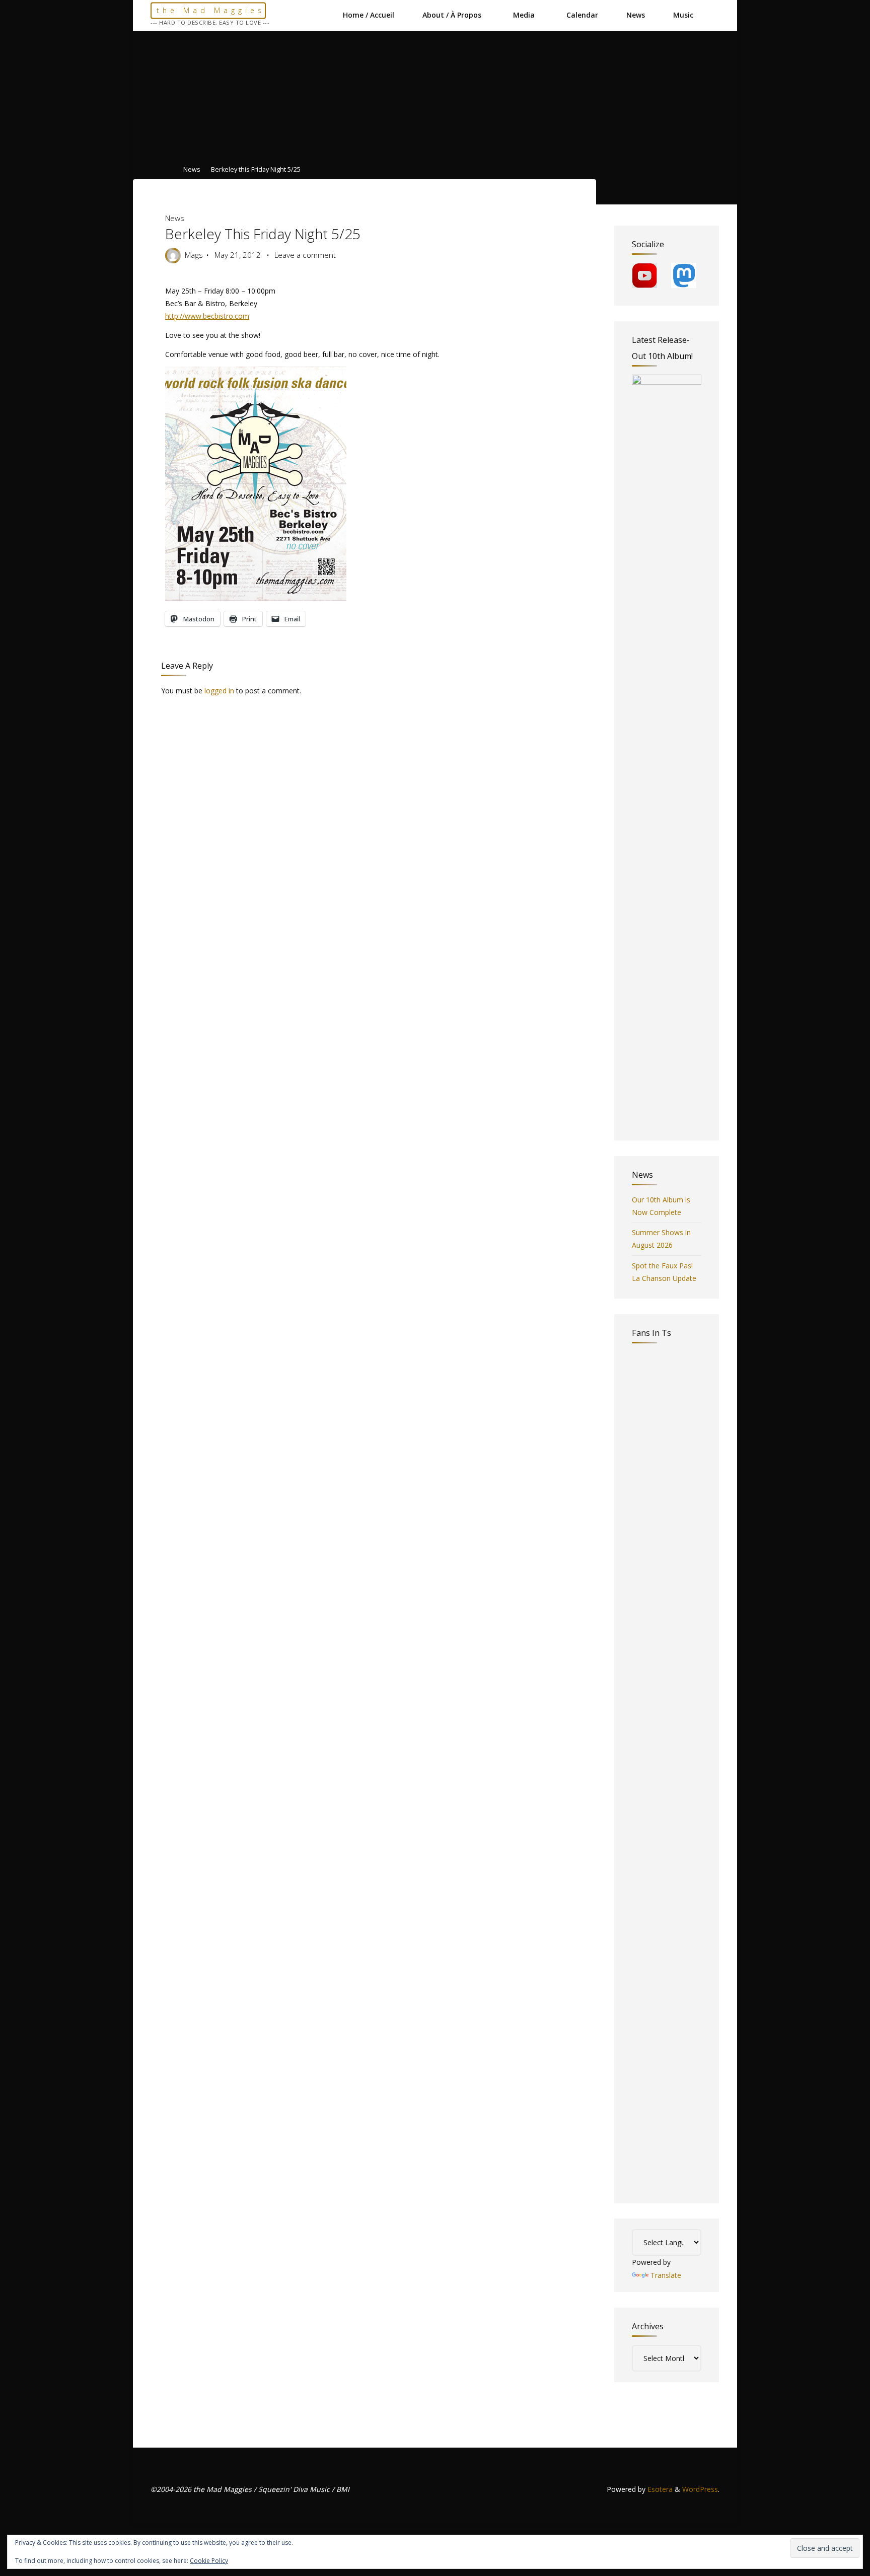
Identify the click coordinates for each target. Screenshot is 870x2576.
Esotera (659, 2489)
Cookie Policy (209, 2561)
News (192, 170)
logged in (219, 691)
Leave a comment (305, 255)
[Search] (714, 15)
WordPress (700, 2489)
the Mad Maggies (211, 10)
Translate (666, 2275)
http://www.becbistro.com (207, 316)
